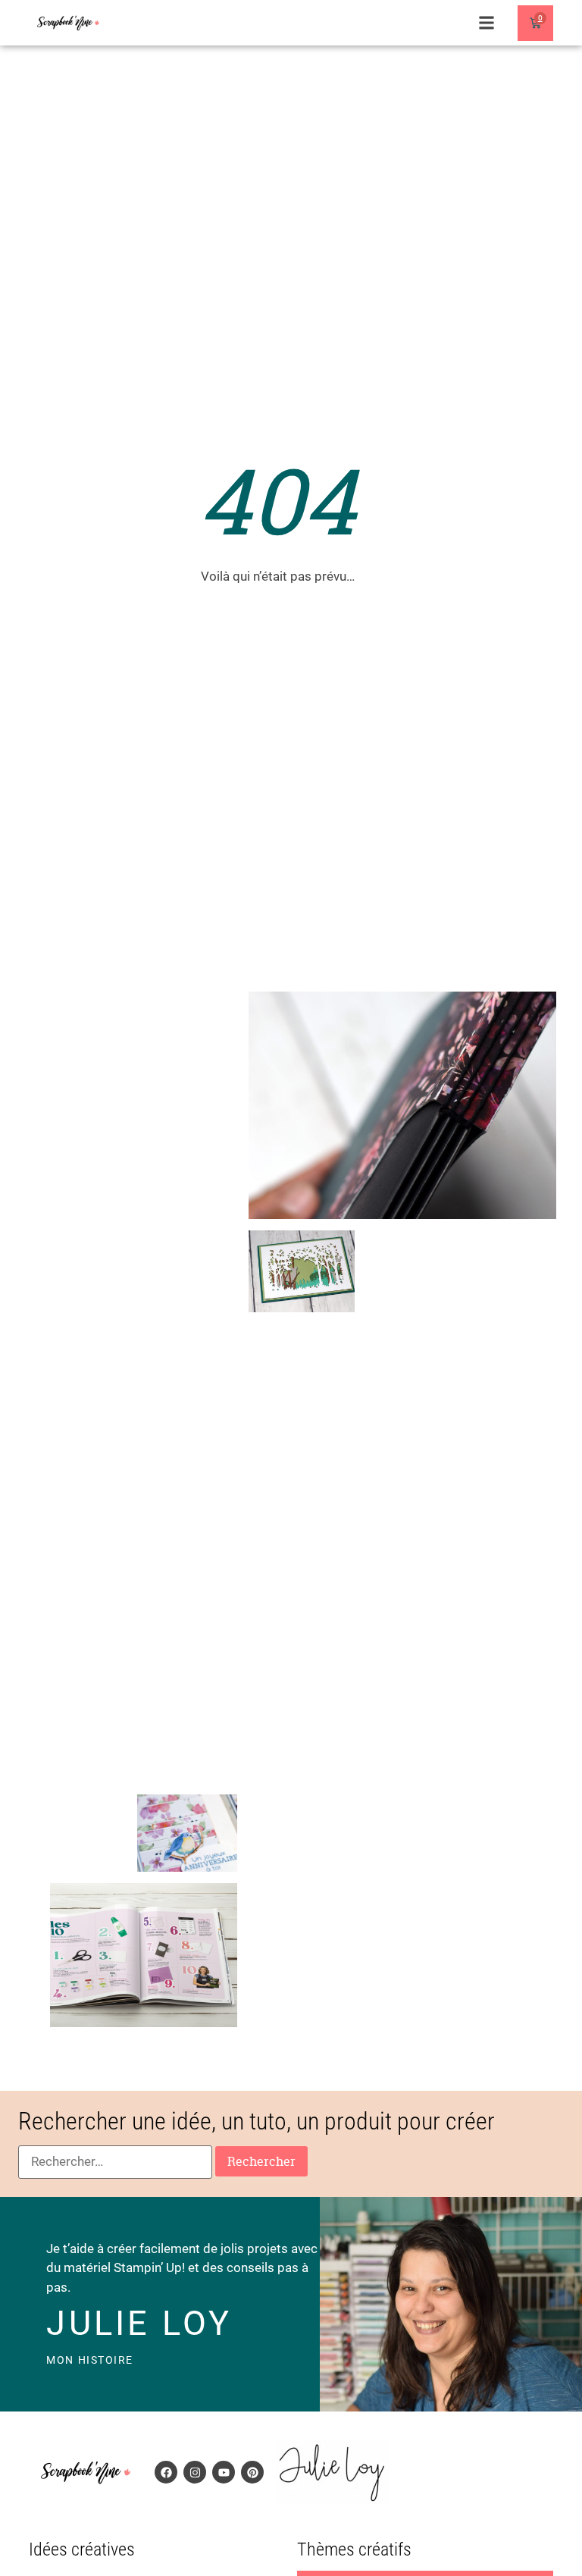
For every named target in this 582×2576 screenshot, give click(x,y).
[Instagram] (195, 2472)
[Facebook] (166, 2472)
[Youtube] (224, 2472)
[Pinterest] (252, 2472)
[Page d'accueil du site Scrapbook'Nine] (68, 23)
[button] (487, 23)
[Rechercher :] (115, 2162)
